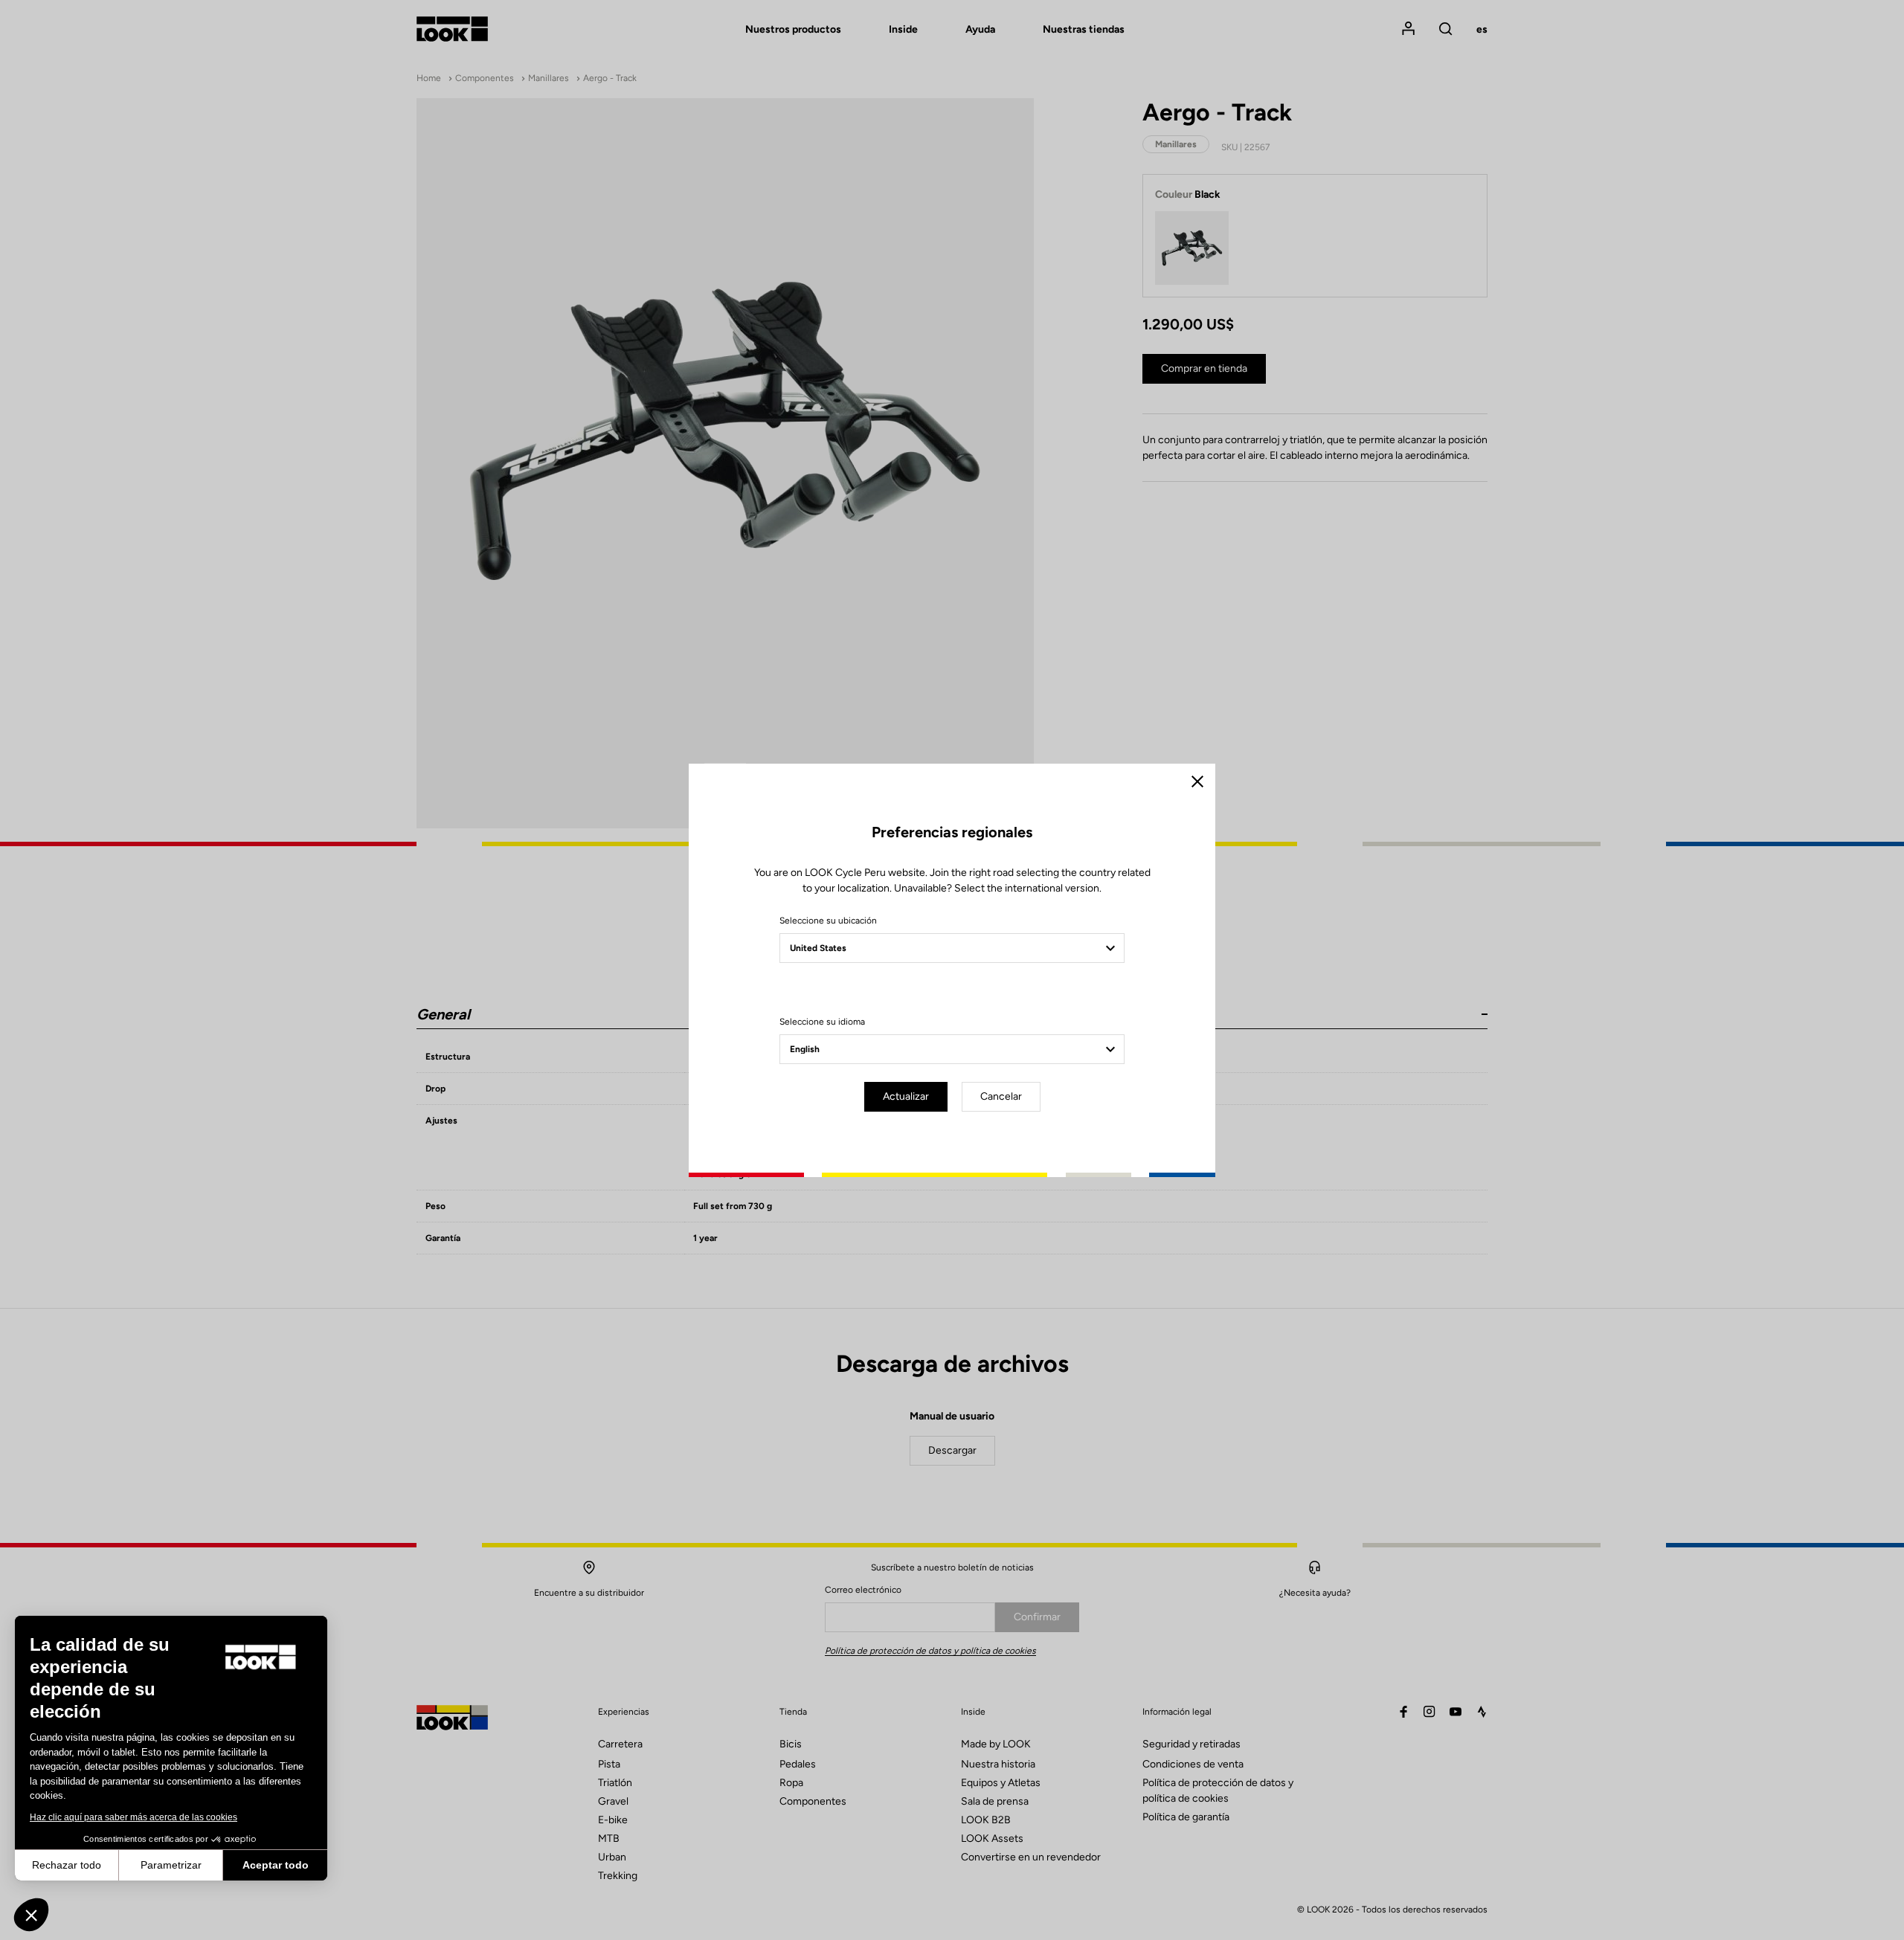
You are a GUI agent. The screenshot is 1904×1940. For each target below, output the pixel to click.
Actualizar (906, 1096)
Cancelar (1001, 1096)
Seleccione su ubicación (828, 921)
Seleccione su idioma (822, 1022)
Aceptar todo (276, 1865)
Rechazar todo (67, 1865)
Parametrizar (171, 1865)
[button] (31, 1915)
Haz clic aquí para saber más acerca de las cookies (134, 1817)
